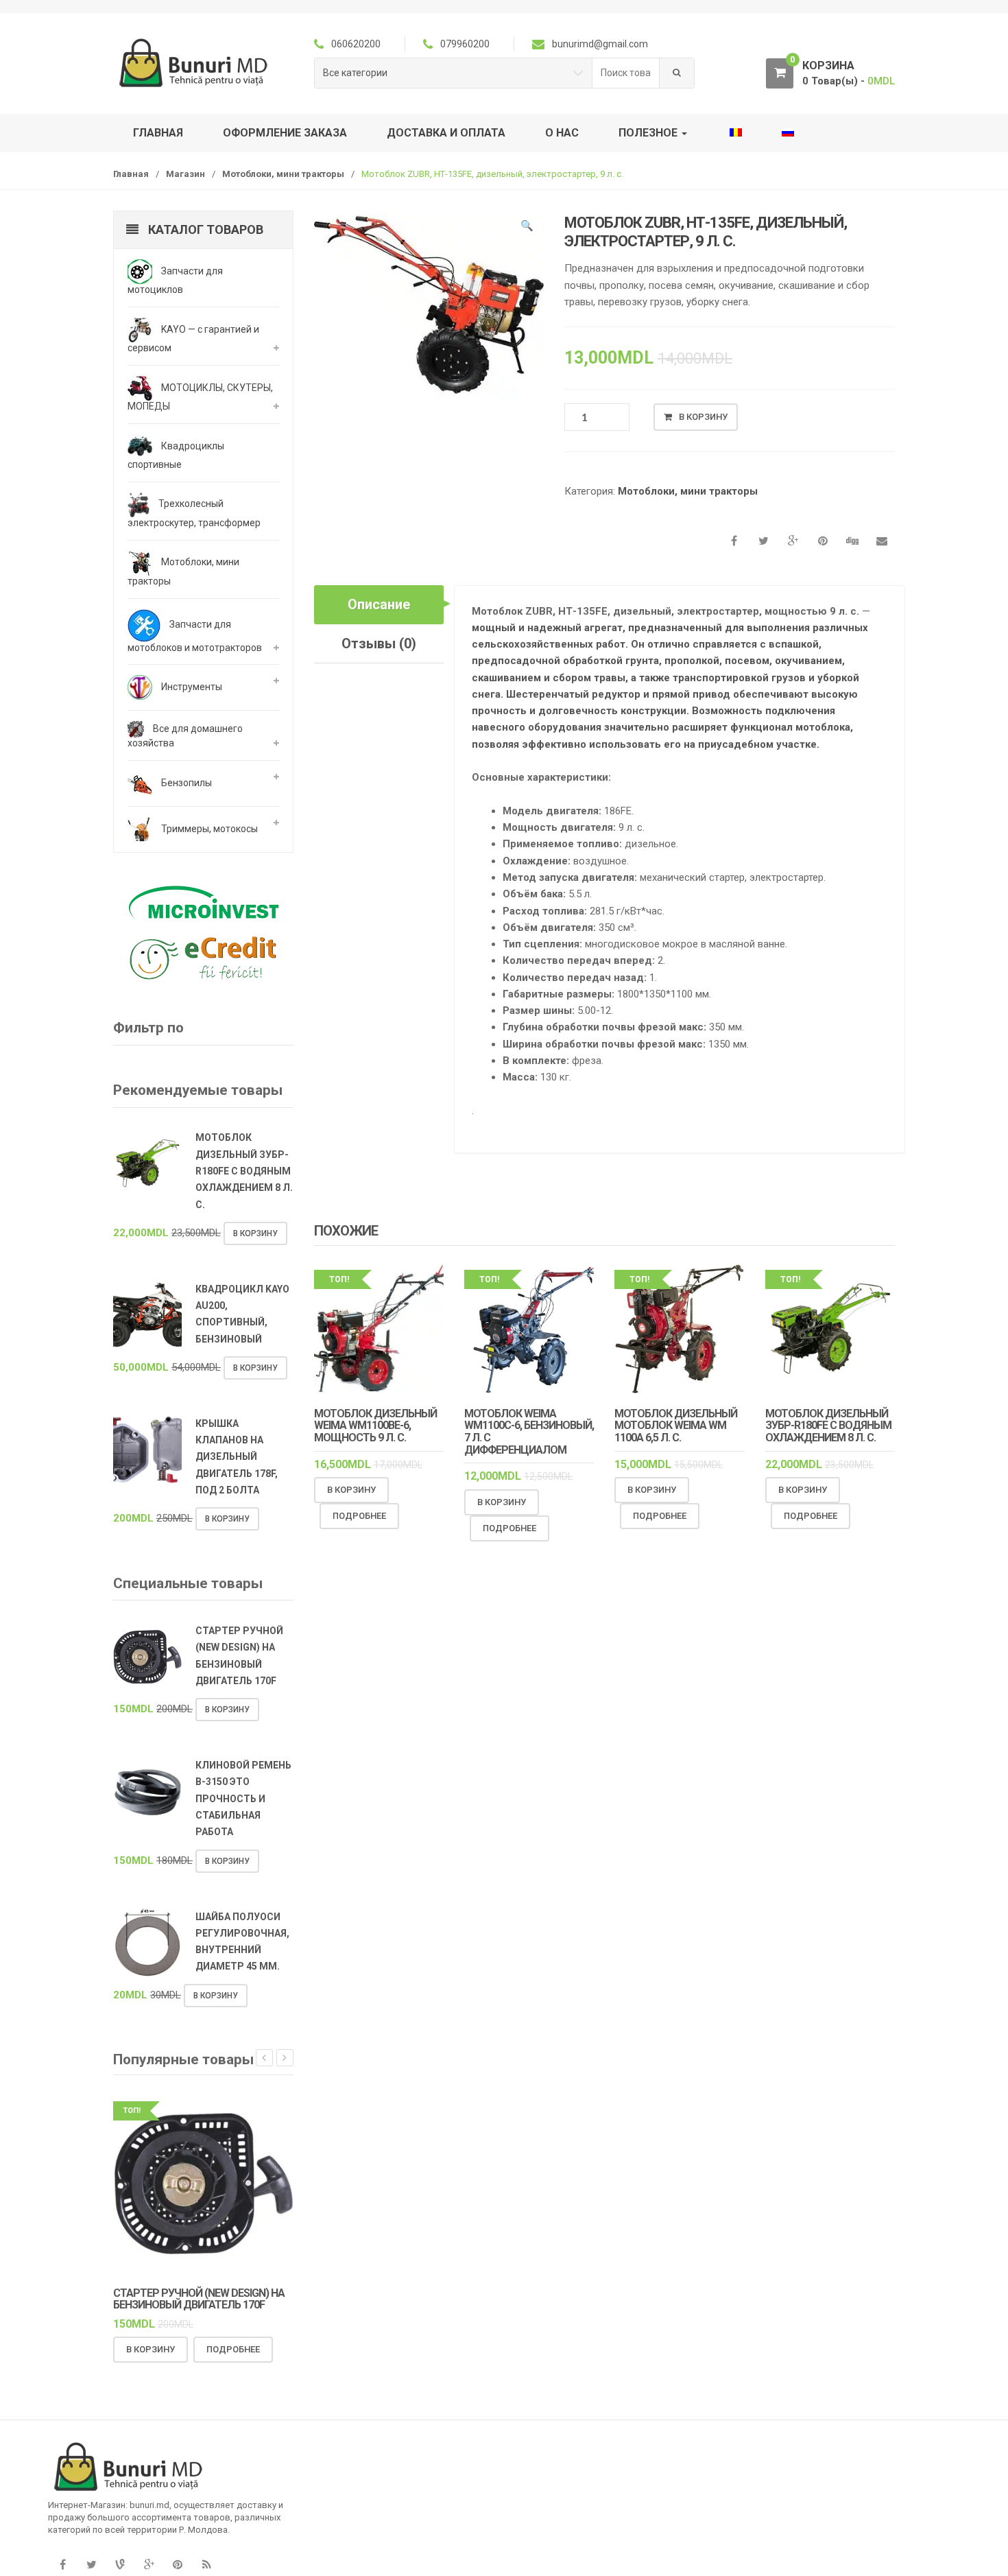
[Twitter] (91, 2565)
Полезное (649, 133)
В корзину (703, 417)
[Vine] (120, 2565)
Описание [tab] (379, 604)
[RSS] (206, 2565)
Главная (158, 133)
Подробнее (359, 1516)
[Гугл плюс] (149, 2565)
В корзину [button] (351, 1490)
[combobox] (626, 73)
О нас (562, 133)
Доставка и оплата (446, 133)
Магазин (185, 174)
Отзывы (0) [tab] (379, 643)
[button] (527, 228)
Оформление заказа (285, 133)
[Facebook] (62, 2565)
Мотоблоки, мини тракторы (283, 174)
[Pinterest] (178, 2565)
